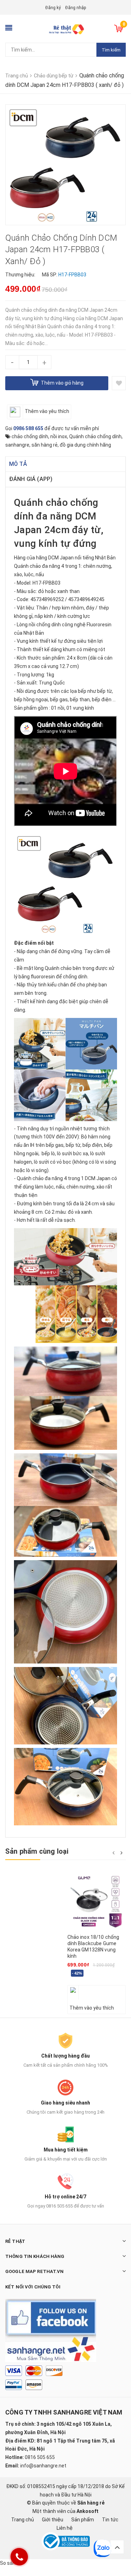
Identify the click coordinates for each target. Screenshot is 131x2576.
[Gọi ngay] (19, 2557)
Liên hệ (65, 2528)
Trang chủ (23, 2520)
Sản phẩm (83, 2520)
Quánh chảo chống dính (95, 436)
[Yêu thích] (119, 383)
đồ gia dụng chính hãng (85, 445)
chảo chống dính (30, 436)
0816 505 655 (40, 2457)
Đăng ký (53, 8)
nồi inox (59, 436)
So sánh (9, 2563)
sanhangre (17, 445)
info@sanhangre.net (43, 2466)
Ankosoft (88, 2511)
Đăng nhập (76, 8)
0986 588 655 (28, 428)
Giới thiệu (53, 2520)
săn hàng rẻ (45, 445)
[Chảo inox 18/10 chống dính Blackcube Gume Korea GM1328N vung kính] (97, 1902)
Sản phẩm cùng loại (37, 1851)
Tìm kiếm (111, 50)
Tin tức (110, 2520)
